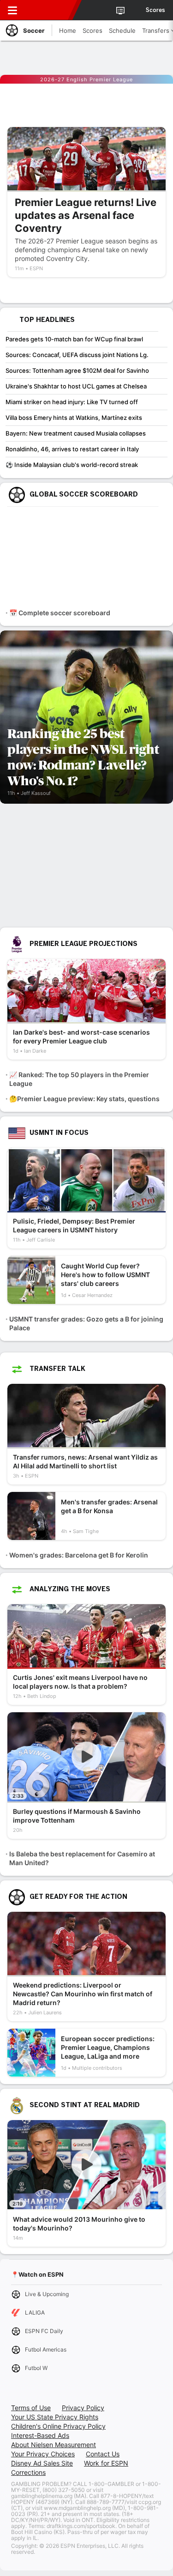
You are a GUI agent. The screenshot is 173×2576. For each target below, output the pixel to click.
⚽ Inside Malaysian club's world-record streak (72, 465)
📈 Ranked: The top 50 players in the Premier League (79, 1079)
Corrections (28, 2472)
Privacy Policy (83, 2408)
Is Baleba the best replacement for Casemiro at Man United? (82, 1858)
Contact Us (103, 2454)
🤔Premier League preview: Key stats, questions (84, 1099)
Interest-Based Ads (40, 2435)
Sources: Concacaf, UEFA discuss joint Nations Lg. (77, 355)
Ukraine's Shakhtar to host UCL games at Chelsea (76, 386)
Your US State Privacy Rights (55, 2417)
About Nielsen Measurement (54, 2445)
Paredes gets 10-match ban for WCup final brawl (74, 339)
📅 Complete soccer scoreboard (60, 613)
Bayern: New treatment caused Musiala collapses (76, 433)
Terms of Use (31, 2408)
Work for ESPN (106, 2463)
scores (155, 10)
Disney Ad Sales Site (42, 2463)
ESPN (49, 10)
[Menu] (12, 10)
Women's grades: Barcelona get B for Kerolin (79, 1555)
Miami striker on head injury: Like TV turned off (72, 402)
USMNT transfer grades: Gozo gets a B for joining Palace (86, 1323)
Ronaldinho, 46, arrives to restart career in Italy (72, 449)
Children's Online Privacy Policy (58, 2426)
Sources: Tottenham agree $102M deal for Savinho (77, 370)
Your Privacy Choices (43, 2454)
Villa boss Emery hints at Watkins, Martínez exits (74, 418)
